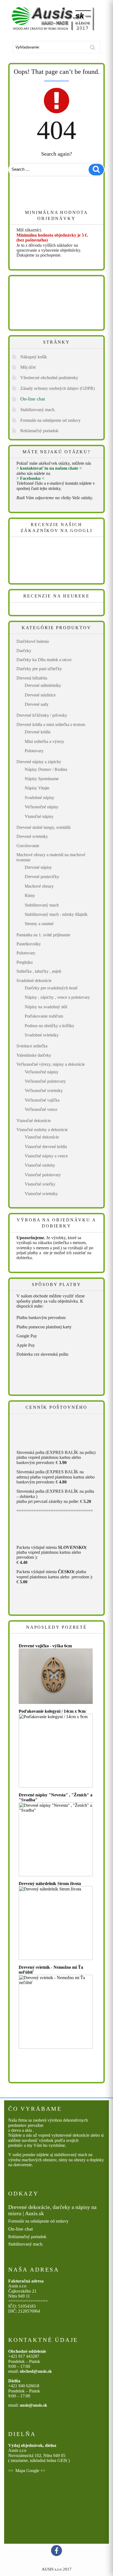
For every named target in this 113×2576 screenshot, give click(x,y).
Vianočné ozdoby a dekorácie (42, 1130)
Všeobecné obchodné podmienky (49, 378)
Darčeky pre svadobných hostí (51, 988)
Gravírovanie (28, 846)
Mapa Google (27, 2471)
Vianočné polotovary (43, 1175)
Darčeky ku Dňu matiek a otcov (44, 660)
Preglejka (25, 962)
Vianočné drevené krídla (46, 1147)
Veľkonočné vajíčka (42, 1100)
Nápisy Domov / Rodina (46, 769)
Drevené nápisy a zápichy (39, 762)
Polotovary (34, 751)
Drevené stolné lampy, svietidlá (43, 827)
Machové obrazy (39, 886)
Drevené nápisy (38, 867)
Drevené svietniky (32, 836)
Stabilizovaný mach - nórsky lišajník (56, 914)
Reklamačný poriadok (39, 431)
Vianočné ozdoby (40, 1165)
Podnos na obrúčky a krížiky (50, 1026)
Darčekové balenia (33, 641)
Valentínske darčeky (34, 1055)
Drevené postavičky (42, 877)
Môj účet (28, 367)
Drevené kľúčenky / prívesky (42, 715)
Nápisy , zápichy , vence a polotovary (57, 997)
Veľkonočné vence (41, 1109)
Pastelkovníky (29, 944)
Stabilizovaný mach (42, 905)
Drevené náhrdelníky (43, 685)
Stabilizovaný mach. (38, 410)
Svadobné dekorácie (34, 981)
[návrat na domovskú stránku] (56, 19)
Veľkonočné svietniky (44, 1090)
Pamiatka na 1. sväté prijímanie (43, 935)
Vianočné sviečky (40, 1184)
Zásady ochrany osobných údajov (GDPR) (57, 388)
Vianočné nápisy (39, 816)
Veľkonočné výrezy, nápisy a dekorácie (51, 1064)
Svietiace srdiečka (32, 1046)
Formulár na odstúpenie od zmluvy (50, 420)
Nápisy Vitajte (37, 788)
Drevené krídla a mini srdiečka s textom (51, 724)
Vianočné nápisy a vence (46, 1156)
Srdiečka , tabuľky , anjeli (39, 971)
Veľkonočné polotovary (45, 1081)
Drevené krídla (38, 732)
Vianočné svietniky (41, 1194)
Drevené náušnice (40, 695)
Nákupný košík (34, 357)
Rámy (30, 895)
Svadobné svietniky (42, 1035)
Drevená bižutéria (32, 678)
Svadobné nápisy (39, 798)
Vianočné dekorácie (34, 1121)
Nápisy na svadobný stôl (46, 1007)
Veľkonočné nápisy (42, 807)
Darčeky (24, 651)
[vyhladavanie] (93, 47)
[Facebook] (56, 2551)
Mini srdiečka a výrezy (44, 741)
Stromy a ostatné (39, 924)
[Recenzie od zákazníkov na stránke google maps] (49, 561)
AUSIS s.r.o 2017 (57, 2569)
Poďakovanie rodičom (44, 1016)
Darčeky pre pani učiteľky (39, 669)
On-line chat (33, 399)
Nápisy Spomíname (42, 779)
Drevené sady (37, 704)
